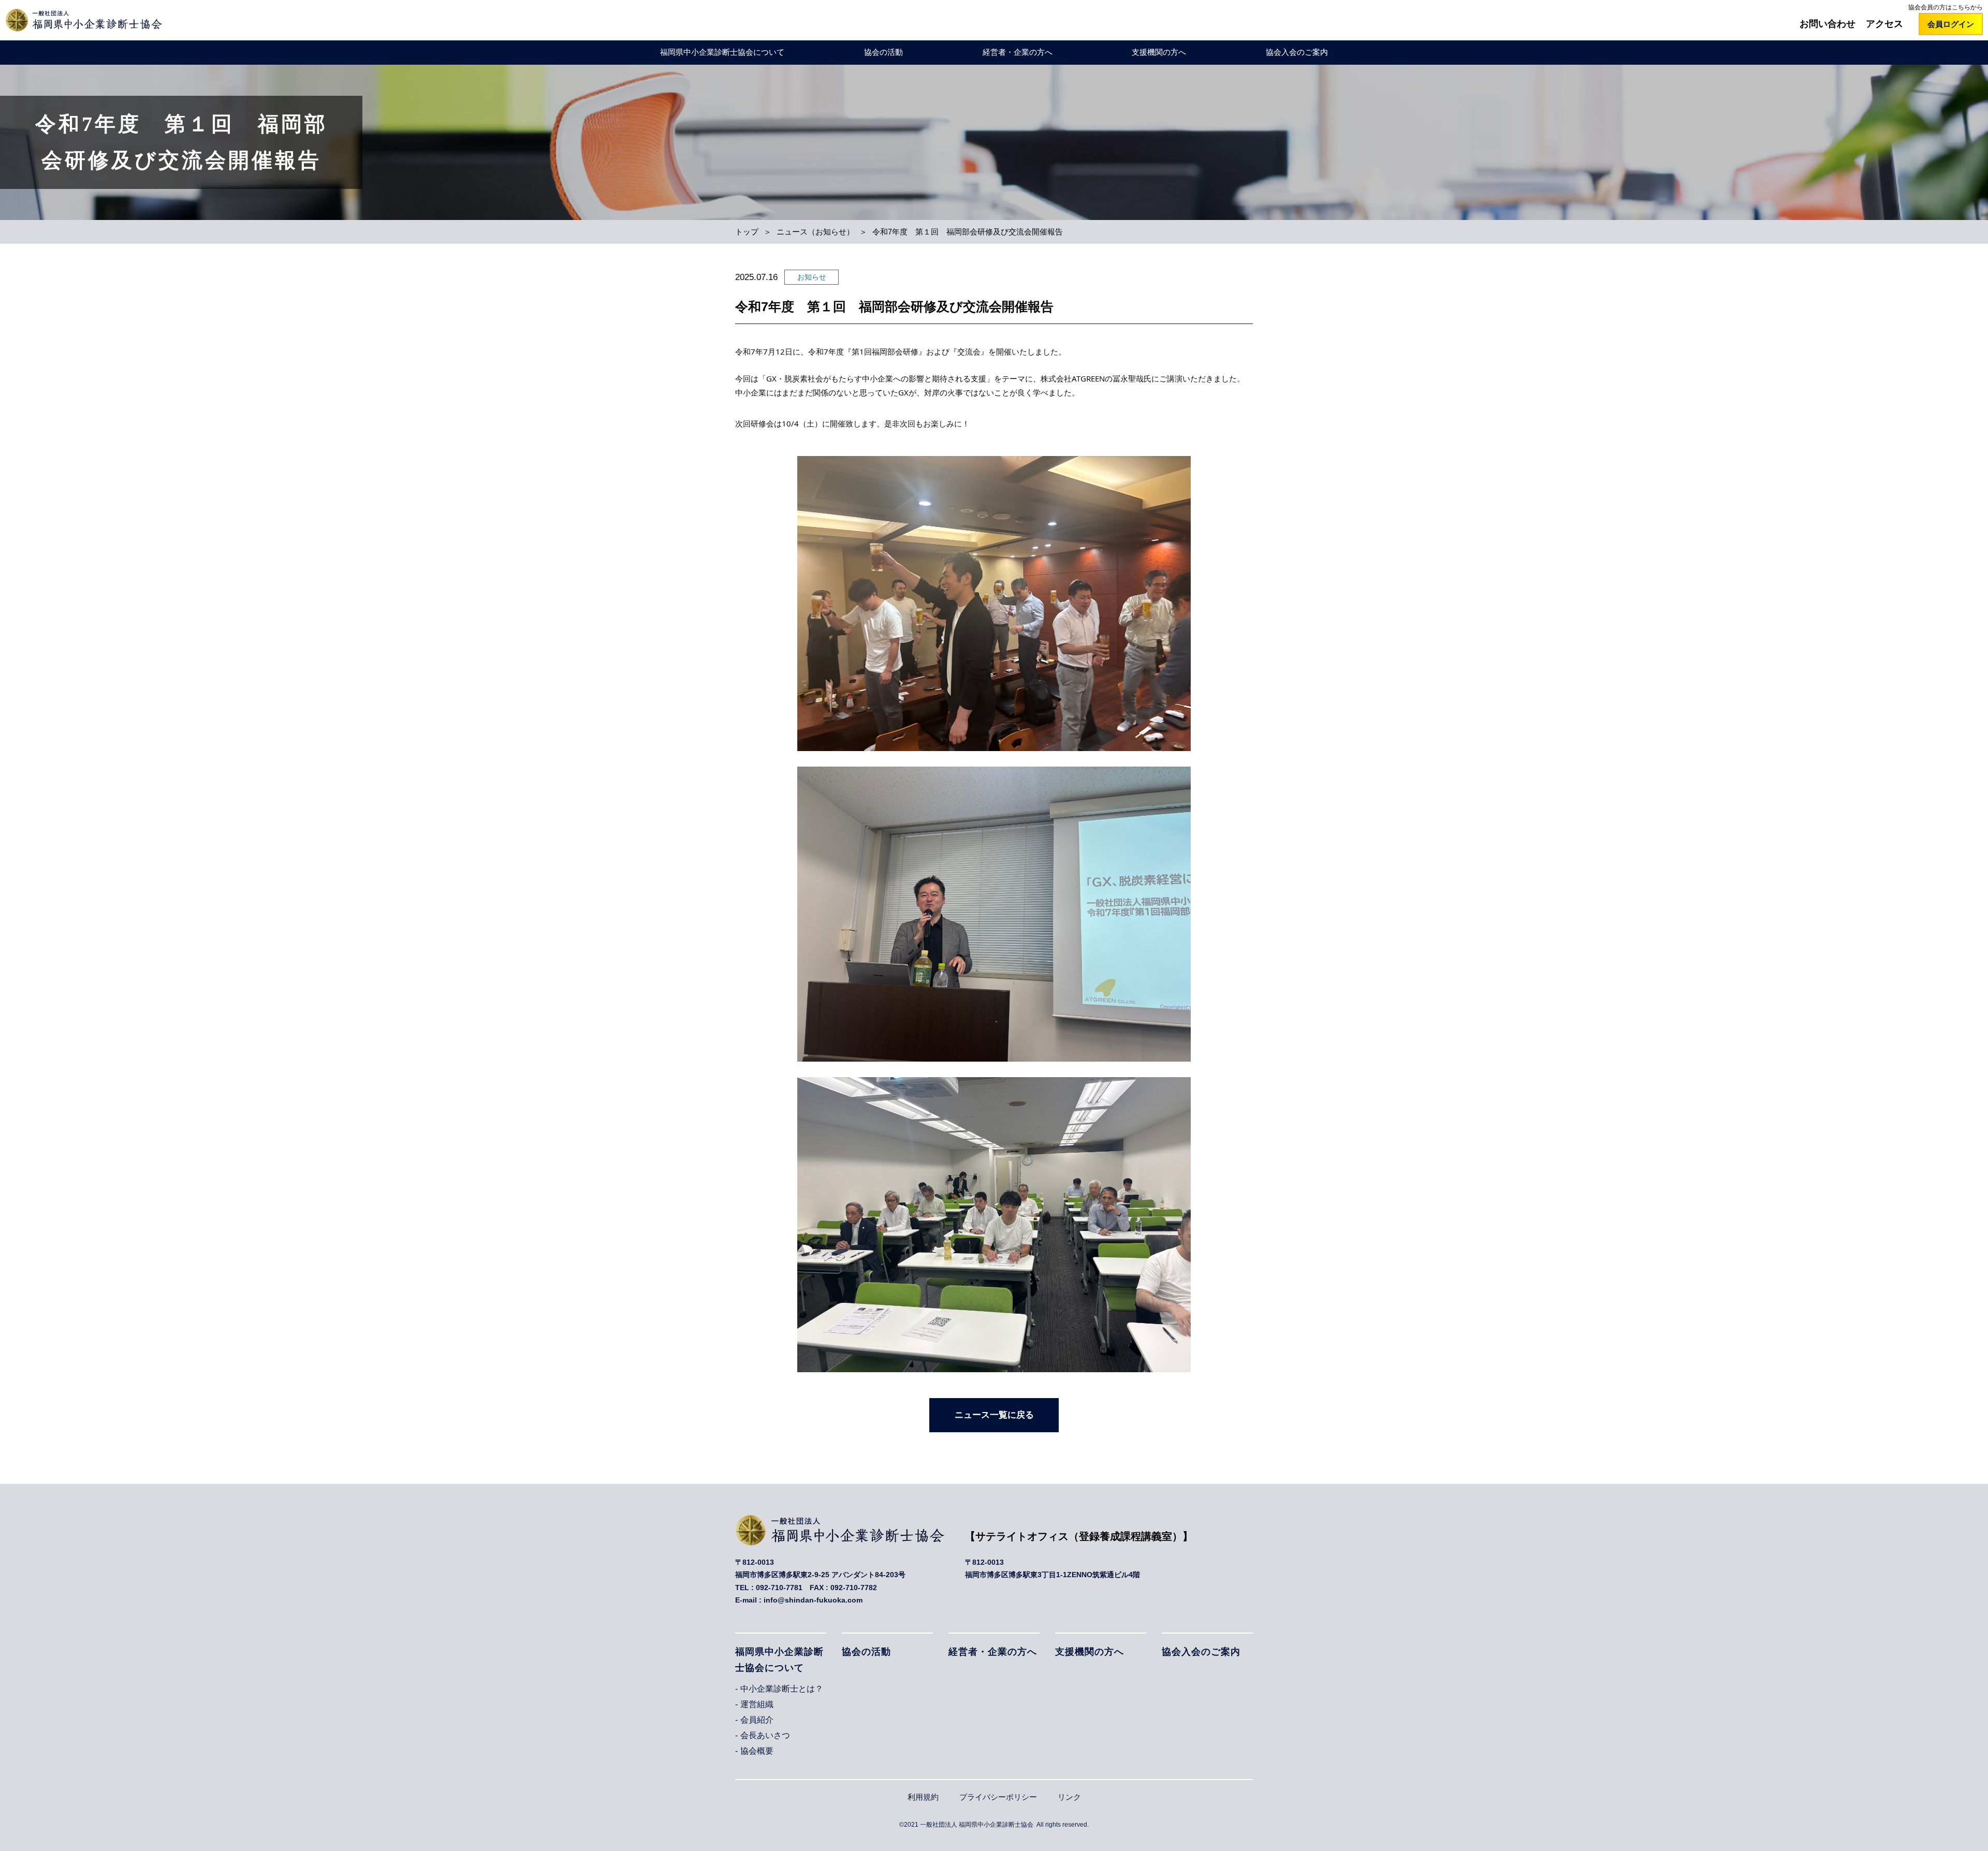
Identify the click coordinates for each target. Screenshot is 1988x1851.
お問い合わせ (1828, 24)
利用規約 (923, 1797)
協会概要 (757, 1751)
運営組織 (757, 1704)
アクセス (1884, 24)
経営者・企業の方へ (1018, 52)
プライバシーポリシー (998, 1797)
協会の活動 (883, 52)
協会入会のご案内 (1297, 52)
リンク (1069, 1797)
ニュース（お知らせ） (815, 232)
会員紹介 (757, 1720)
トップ (747, 232)
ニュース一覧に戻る (994, 1415)
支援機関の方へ (1159, 52)
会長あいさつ (765, 1735)
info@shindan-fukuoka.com (813, 1600)
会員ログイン (1951, 24)
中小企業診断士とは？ (782, 1689)
